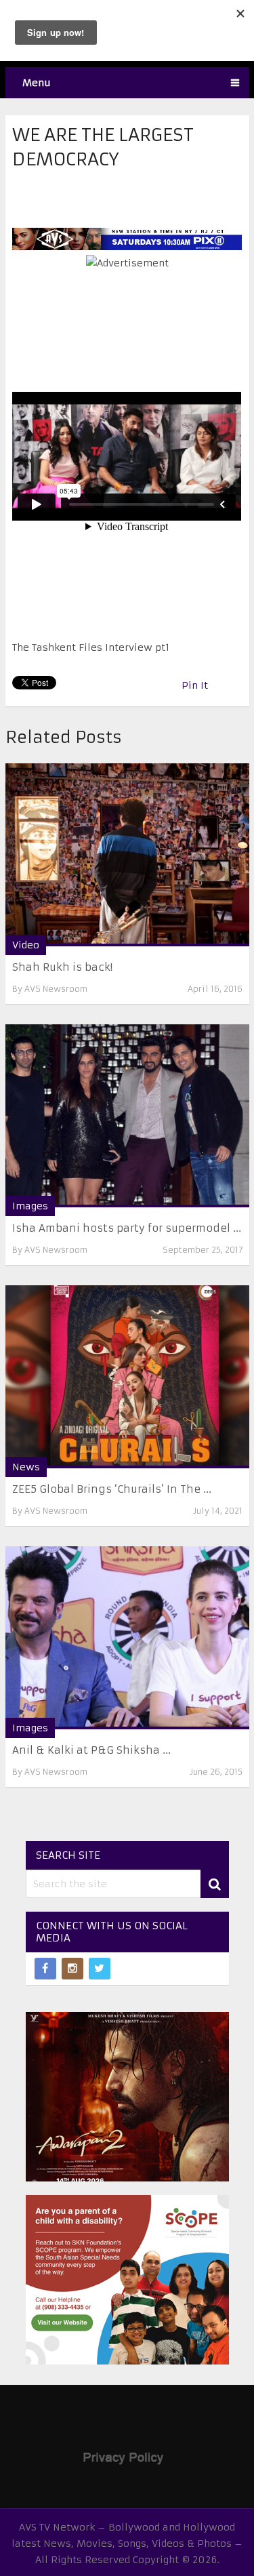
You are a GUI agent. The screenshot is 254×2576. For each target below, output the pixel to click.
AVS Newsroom (56, 989)
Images (30, 1206)
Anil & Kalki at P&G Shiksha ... (91, 1750)
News (26, 1467)
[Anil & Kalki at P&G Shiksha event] (127, 1638)
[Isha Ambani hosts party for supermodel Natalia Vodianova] (127, 1116)
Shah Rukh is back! (62, 967)
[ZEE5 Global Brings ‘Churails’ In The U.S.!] (127, 1377)
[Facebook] (45, 1969)
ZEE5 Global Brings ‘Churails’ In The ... (112, 1489)
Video (26, 945)
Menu (37, 83)
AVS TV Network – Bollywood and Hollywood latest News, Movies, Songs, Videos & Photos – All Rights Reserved (127, 2543)
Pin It (195, 685)
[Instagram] (72, 1969)
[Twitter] (100, 1969)
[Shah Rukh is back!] (127, 855)
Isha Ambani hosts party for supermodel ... (127, 1228)
